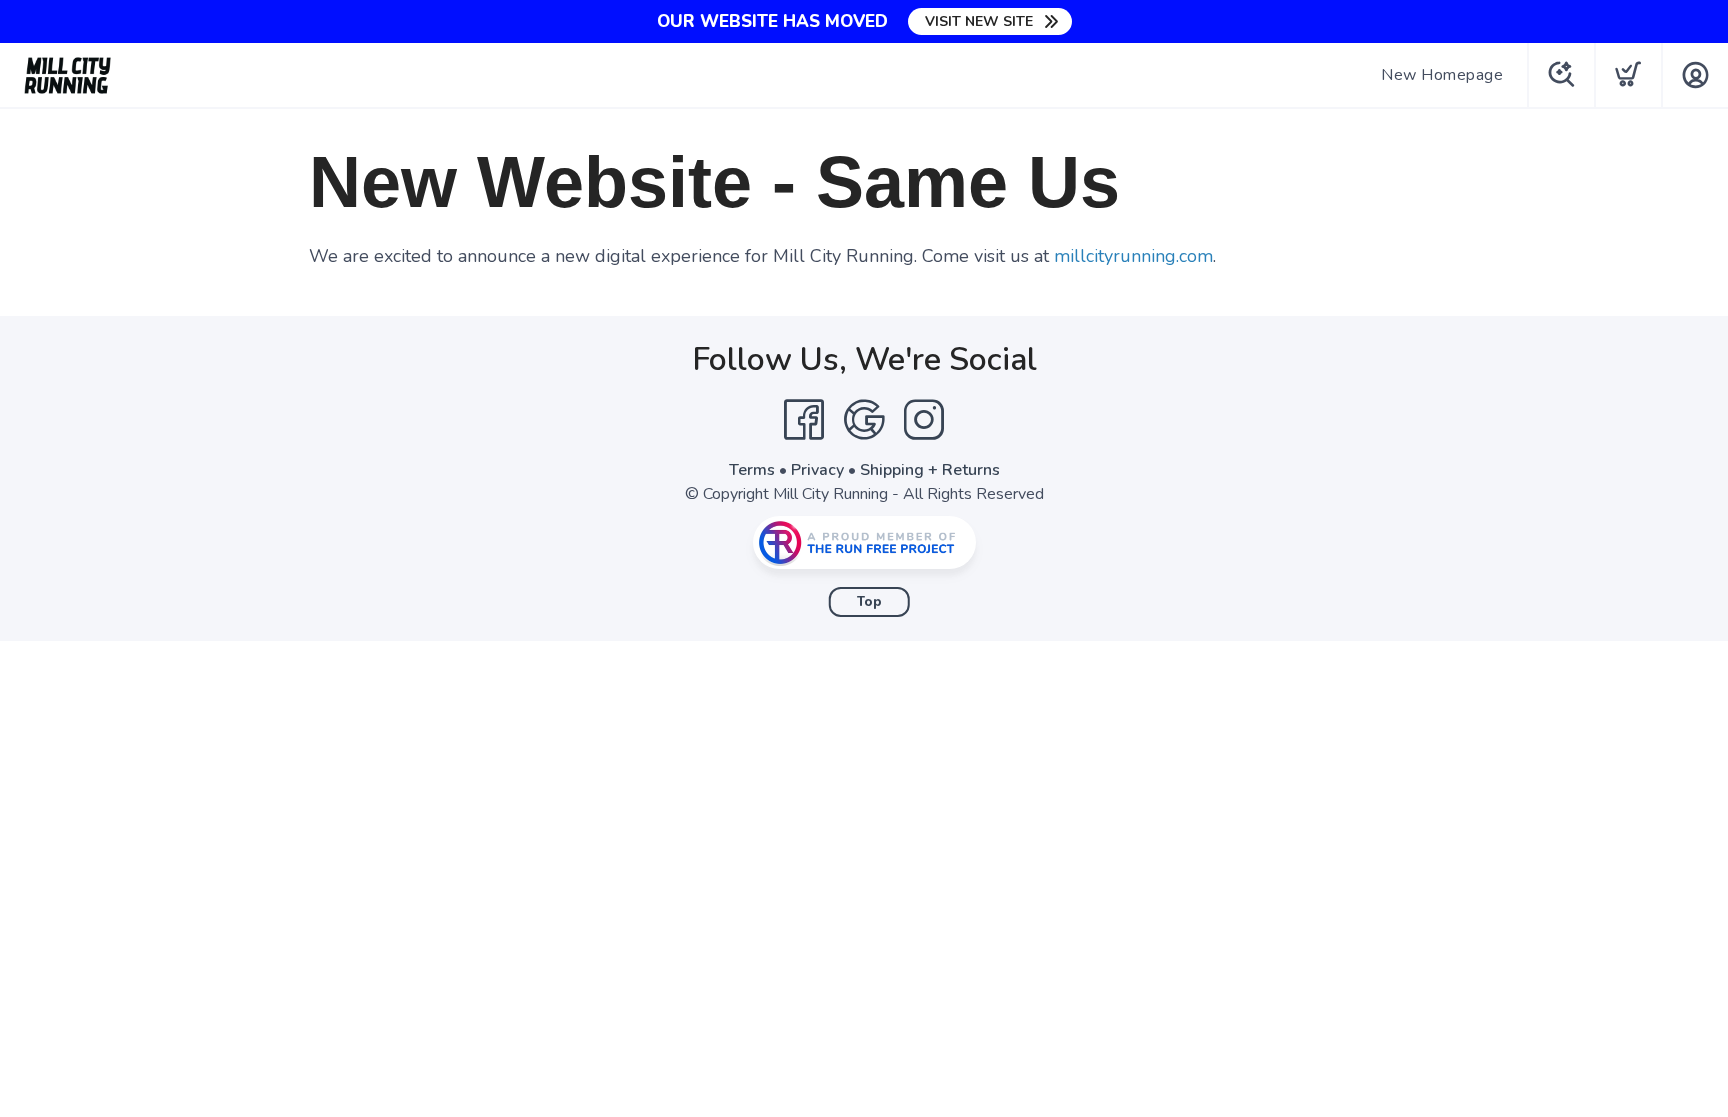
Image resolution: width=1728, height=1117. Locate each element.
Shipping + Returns (930, 470)
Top (869, 602)
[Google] (864, 420)
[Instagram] (924, 420)
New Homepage (1442, 75)
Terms (752, 470)
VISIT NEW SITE (979, 21)
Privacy (817, 470)
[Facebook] (804, 420)
